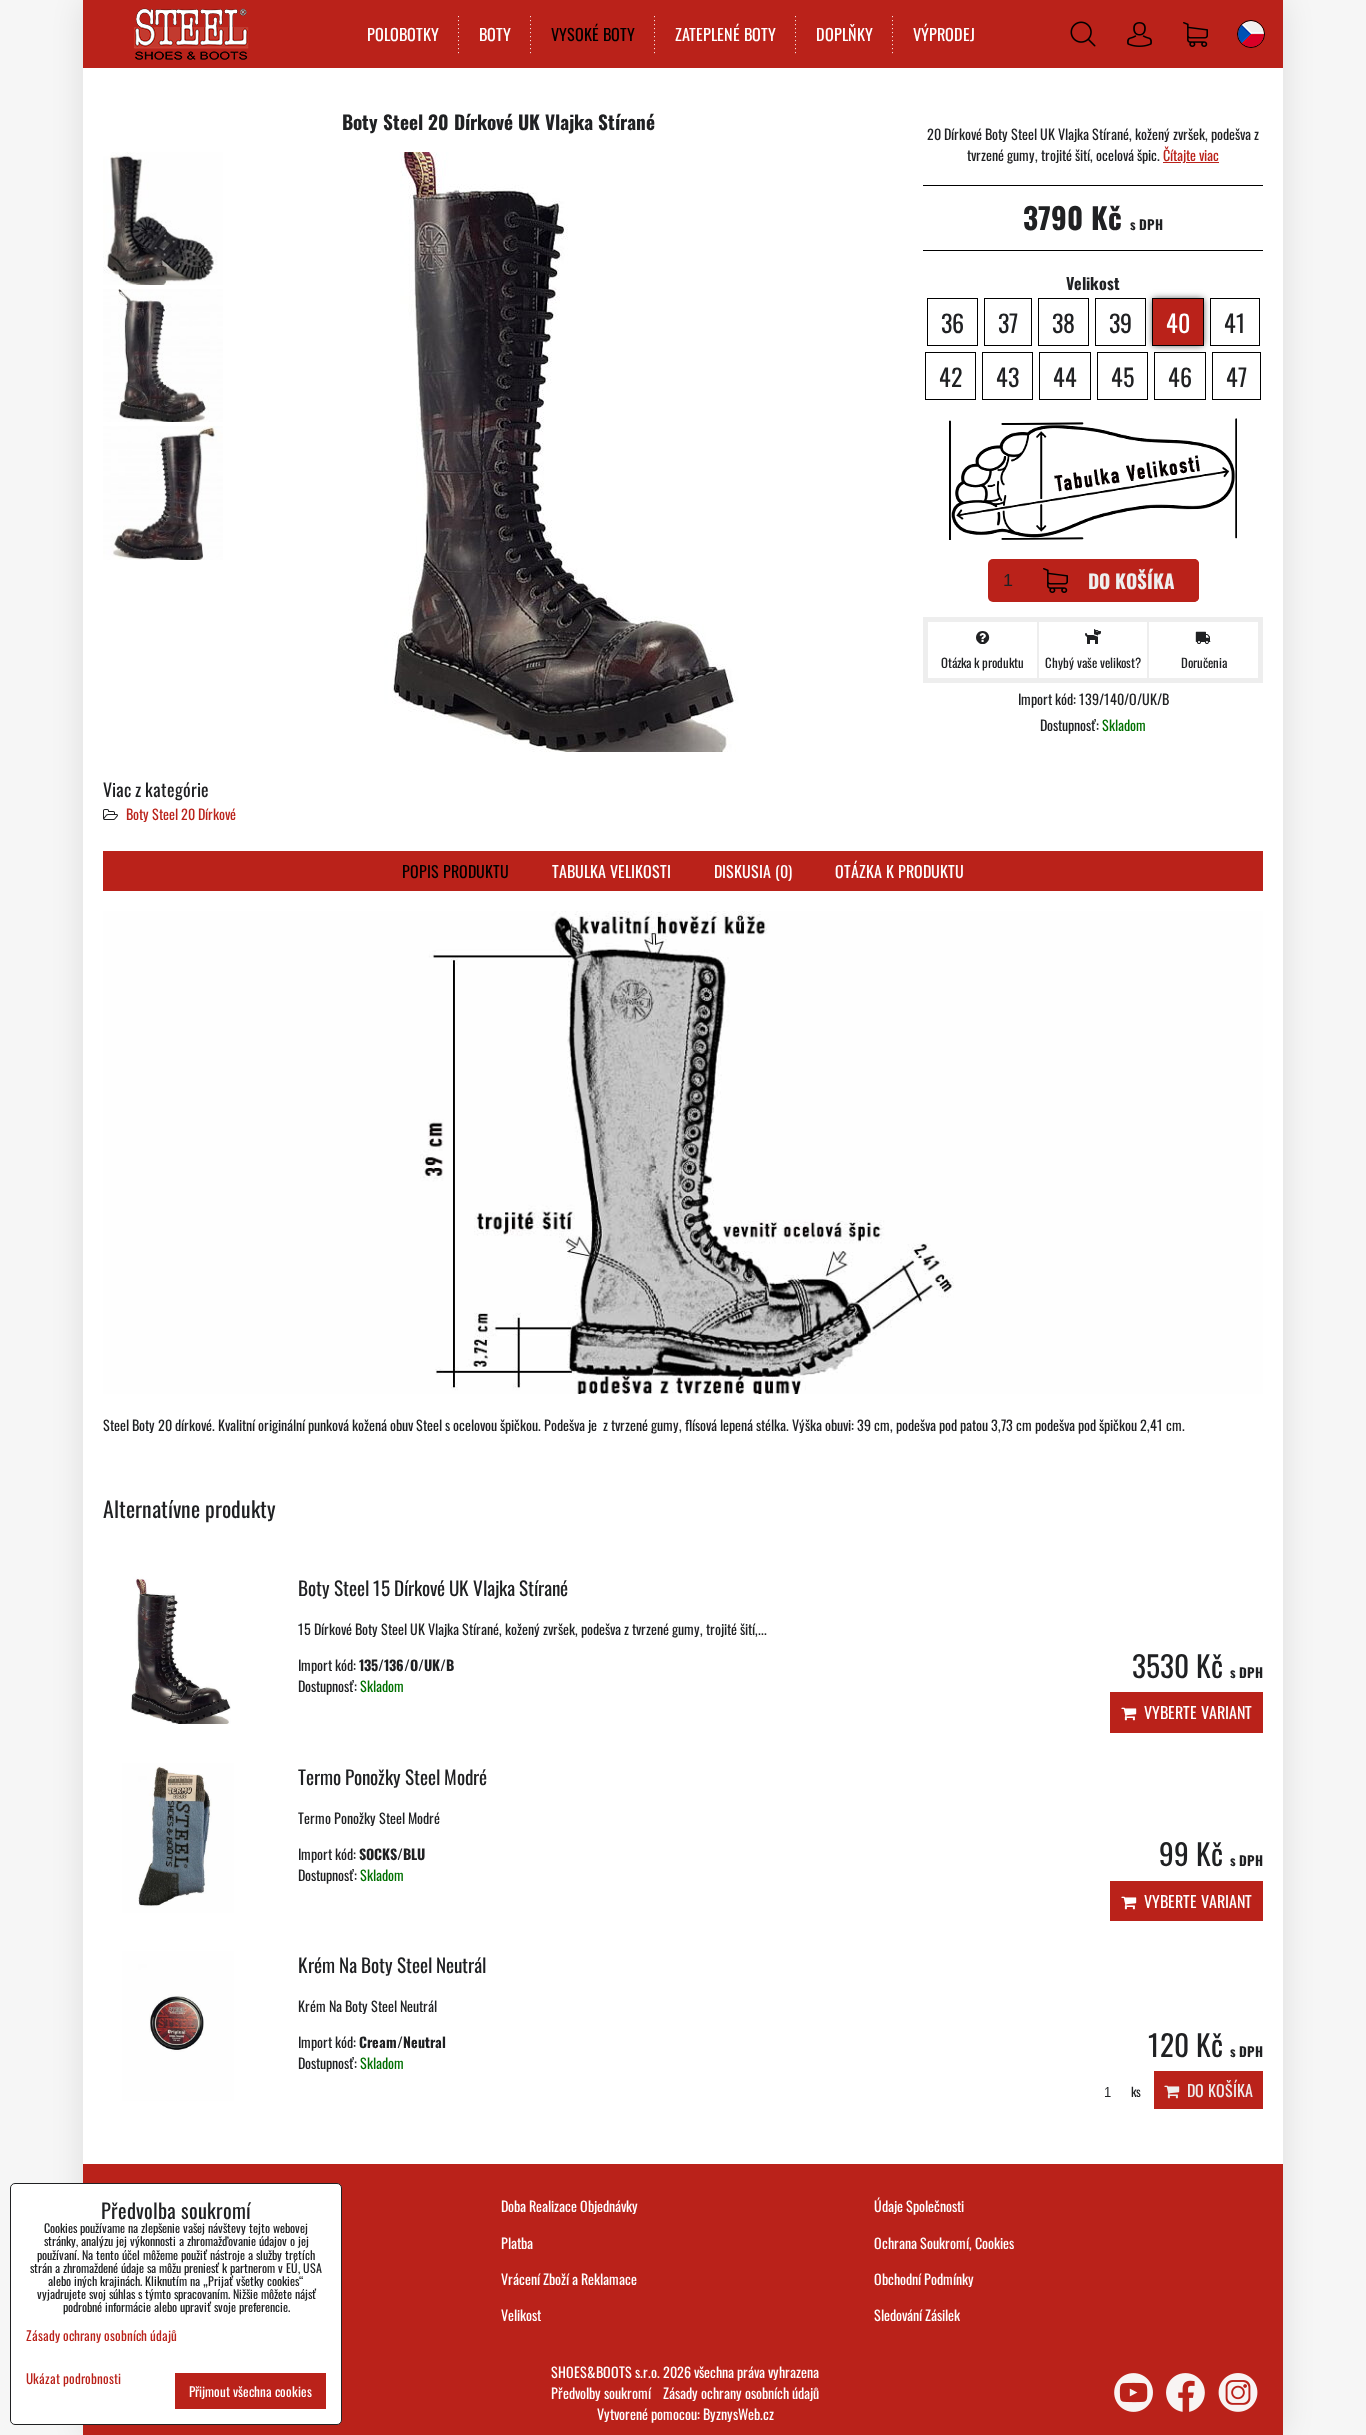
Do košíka (1131, 580)
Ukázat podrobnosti (73, 2378)
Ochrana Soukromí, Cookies (944, 2242)
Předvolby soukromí (601, 2392)
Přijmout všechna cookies (250, 2391)
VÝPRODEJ (944, 34)
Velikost (521, 2314)
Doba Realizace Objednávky (569, 2205)
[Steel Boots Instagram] (1238, 2392)
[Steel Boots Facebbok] (1185, 2392)
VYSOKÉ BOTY (593, 34)
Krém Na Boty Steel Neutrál (392, 1964)
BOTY (495, 34)
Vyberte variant (1194, 1712)
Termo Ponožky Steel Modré (392, 1776)
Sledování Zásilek (917, 2314)
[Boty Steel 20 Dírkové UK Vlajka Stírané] (163, 218)
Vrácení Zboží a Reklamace (569, 2278)
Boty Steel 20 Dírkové (181, 813)
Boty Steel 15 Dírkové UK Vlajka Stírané (433, 1587)
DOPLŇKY (844, 34)
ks (1134, 2091)
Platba (517, 2242)
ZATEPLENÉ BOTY (725, 34)
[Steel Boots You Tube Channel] (1133, 2392)
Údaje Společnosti (919, 2205)
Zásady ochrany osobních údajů (741, 2392)
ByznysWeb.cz (738, 2413)
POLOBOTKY (403, 34)
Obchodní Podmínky (924, 2278)
